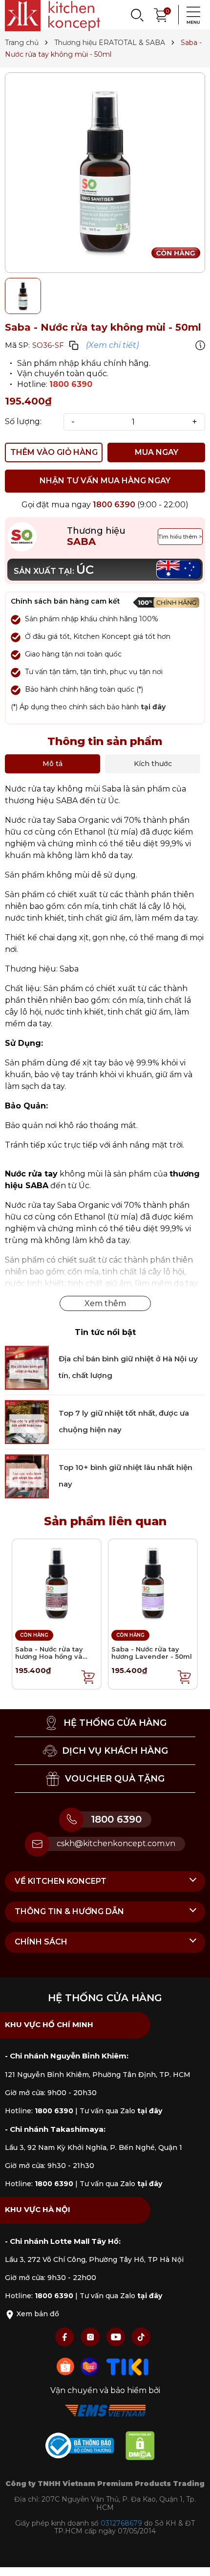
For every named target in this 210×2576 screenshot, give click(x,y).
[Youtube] (117, 2337)
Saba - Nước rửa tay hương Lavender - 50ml (152, 1653)
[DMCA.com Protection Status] (145, 2448)
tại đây (153, 707)
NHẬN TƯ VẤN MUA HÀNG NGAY (105, 481)
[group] (105, 173)
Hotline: (39, 2111)
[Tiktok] (141, 2337)
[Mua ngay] (88, 1676)
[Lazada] (91, 2366)
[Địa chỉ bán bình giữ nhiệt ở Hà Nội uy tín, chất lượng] (27, 1367)
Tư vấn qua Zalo (121, 2111)
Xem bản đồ (37, 2314)
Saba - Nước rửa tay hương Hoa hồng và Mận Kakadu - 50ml (49, 1657)
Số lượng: (23, 422)
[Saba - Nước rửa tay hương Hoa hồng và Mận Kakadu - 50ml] (57, 1583)
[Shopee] (66, 2366)
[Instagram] (91, 2337)
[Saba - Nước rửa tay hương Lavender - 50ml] (153, 1583)
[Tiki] (127, 2366)
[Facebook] (66, 2337)
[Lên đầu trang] (193, 2559)
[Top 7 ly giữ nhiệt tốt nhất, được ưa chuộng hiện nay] (27, 1421)
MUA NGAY (157, 452)
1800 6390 (71, 384)
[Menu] (190, 15)
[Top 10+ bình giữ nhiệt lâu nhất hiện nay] (27, 1476)
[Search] (137, 15)
